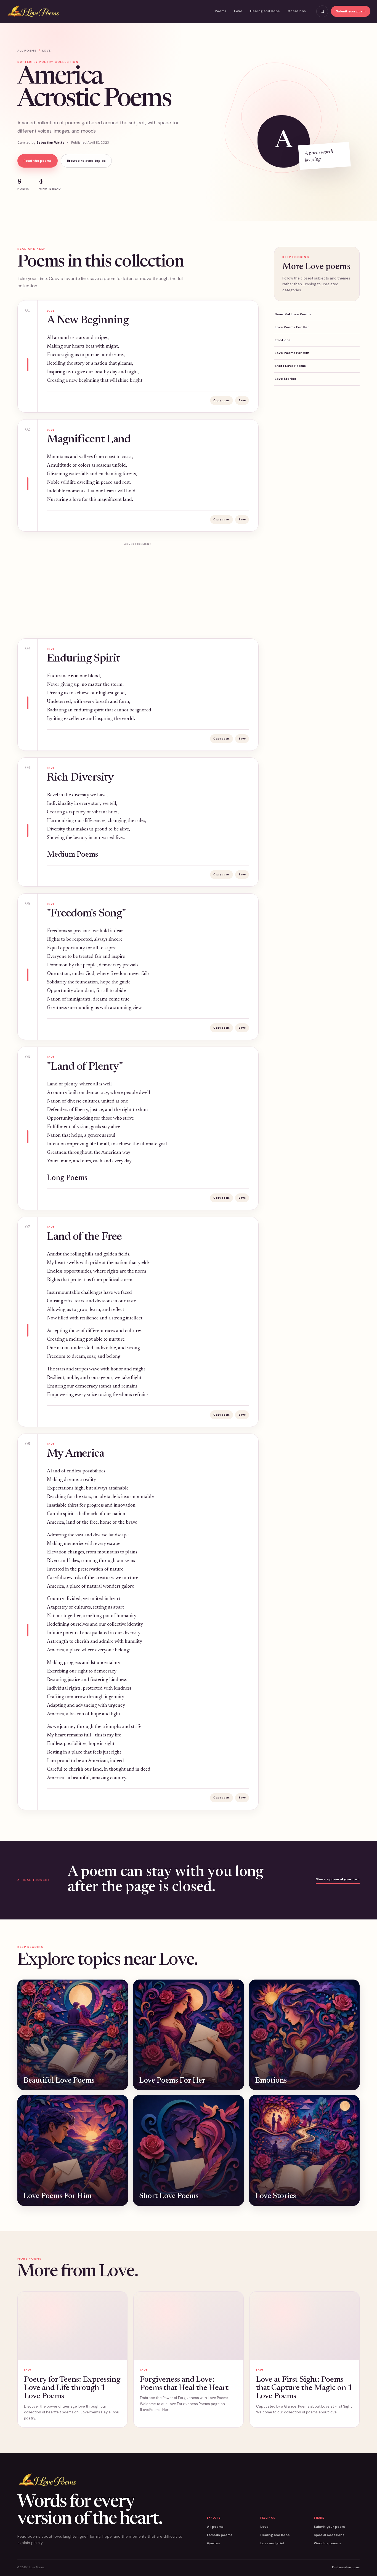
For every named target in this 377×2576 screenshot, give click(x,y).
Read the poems (38, 161)
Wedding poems (327, 2543)
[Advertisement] (138, 587)
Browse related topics (86, 161)
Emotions (283, 340)
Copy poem (221, 400)
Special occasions (329, 2535)
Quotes (213, 2543)
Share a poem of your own (338, 1879)
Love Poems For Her (292, 327)
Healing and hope (275, 2535)
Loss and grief (272, 2543)
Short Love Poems (290, 366)
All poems (27, 51)
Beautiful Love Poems (293, 314)
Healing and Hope (265, 11)
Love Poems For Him (292, 353)
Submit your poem (351, 11)
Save (242, 400)
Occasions (297, 11)
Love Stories (285, 379)
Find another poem (346, 2567)
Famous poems (220, 2535)
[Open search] (322, 11)
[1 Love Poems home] (33, 11)
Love (238, 11)
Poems (221, 11)
